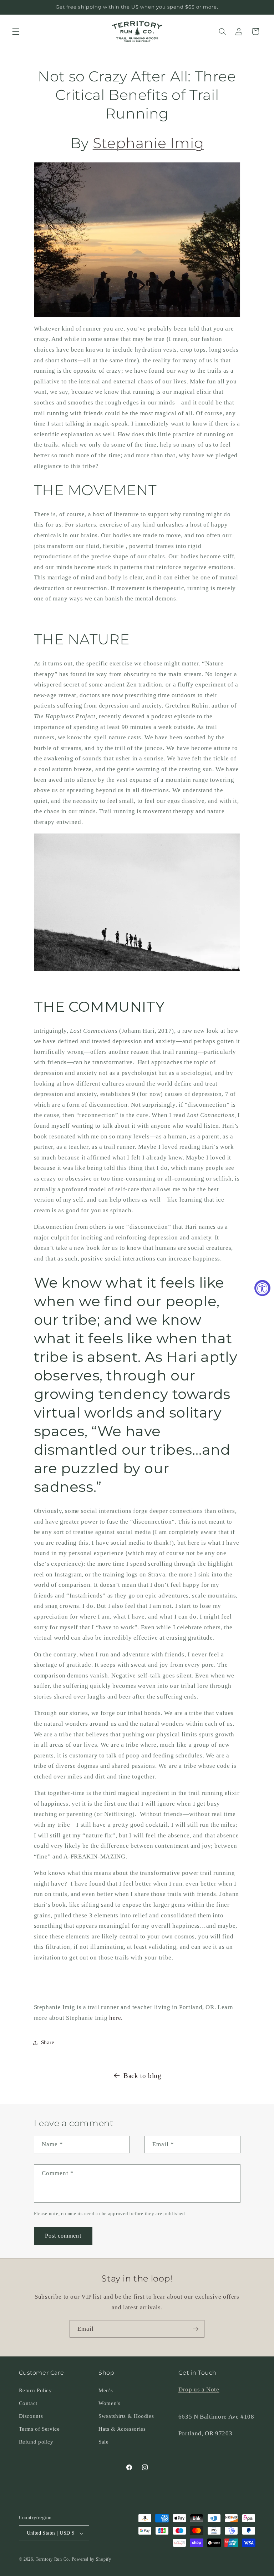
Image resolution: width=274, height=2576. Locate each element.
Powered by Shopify (92, 2559)
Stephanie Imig (148, 143)
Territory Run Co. (53, 2559)
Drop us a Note (199, 2389)
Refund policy (36, 2442)
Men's (106, 2390)
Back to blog (143, 2076)
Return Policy (35, 2390)
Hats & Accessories (122, 2429)
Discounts (31, 2416)
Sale (104, 2442)
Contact (28, 2403)
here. (116, 2018)
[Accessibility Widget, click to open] (262, 1288)
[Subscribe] (196, 2329)
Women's (109, 2403)
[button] (16, 31)
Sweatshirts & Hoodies (126, 2416)
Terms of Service (39, 2429)
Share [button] (48, 2042)
